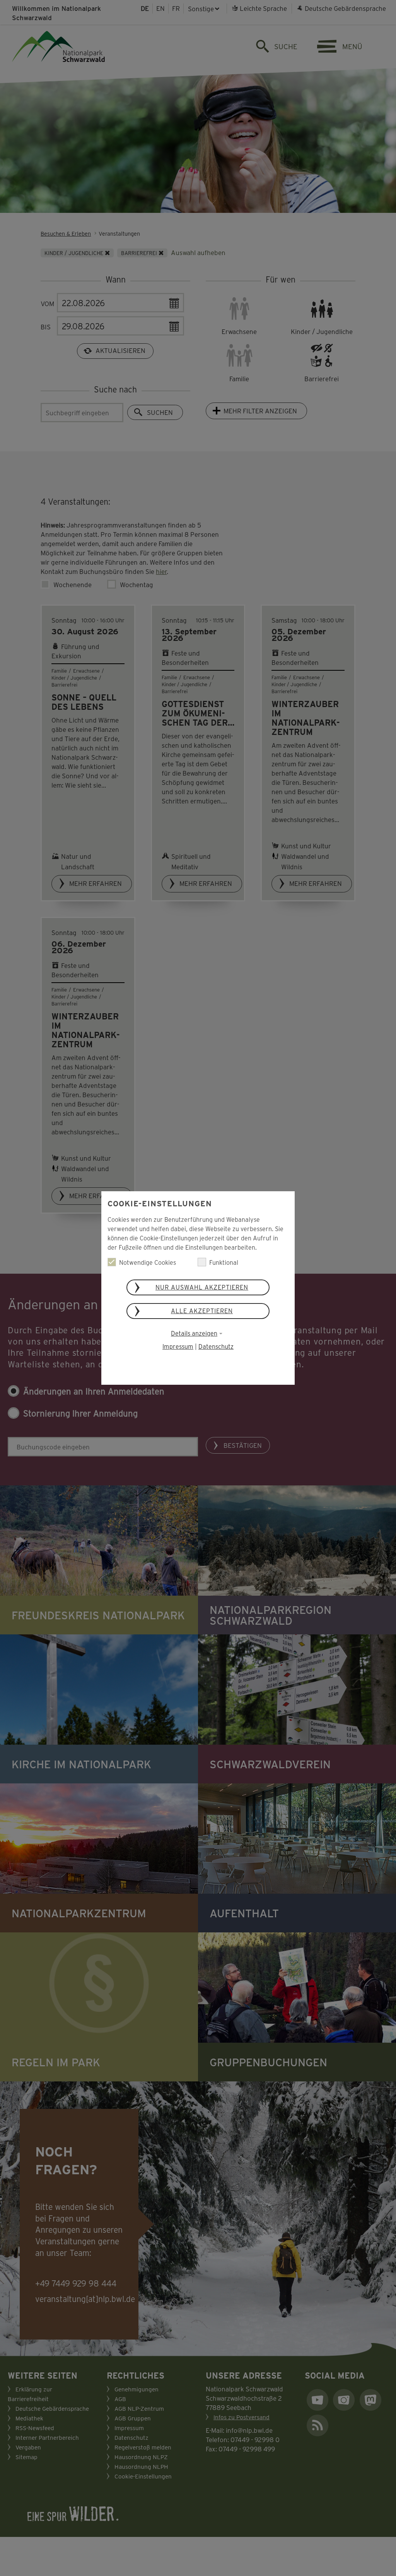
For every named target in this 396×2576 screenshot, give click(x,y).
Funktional (224, 1262)
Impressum (178, 1346)
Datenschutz (216, 1346)
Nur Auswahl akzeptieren (202, 1287)
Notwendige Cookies (148, 1262)
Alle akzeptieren (202, 1311)
